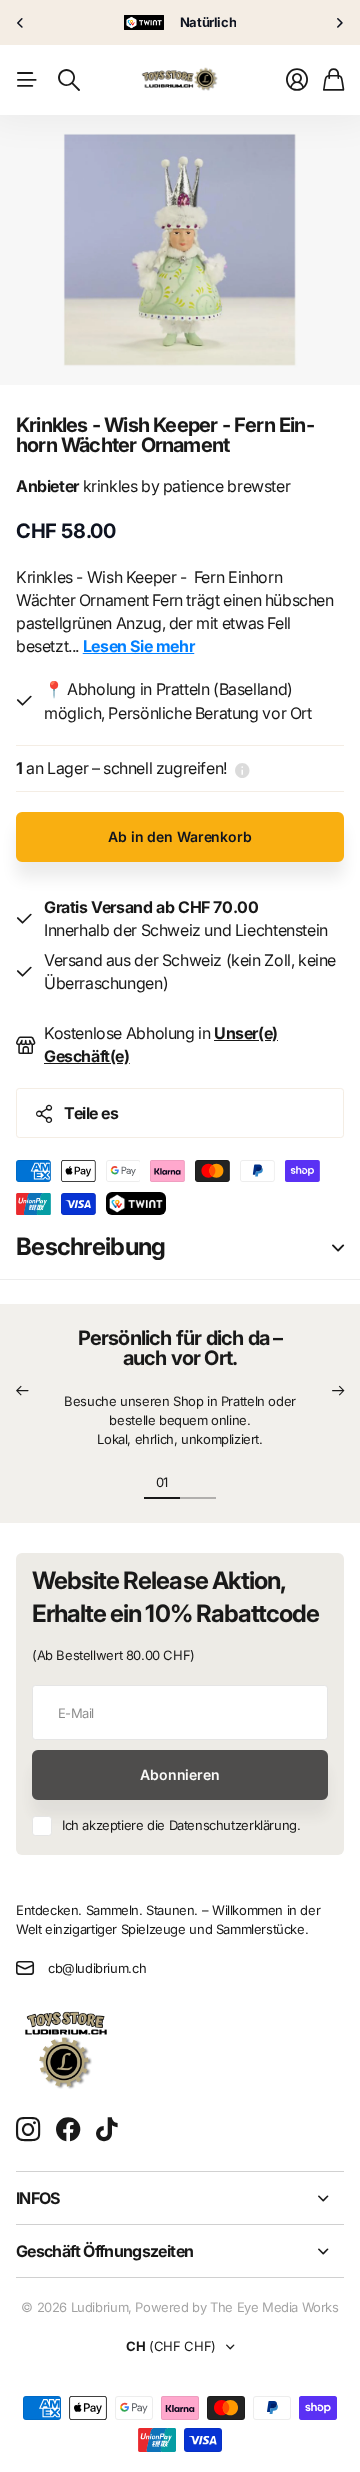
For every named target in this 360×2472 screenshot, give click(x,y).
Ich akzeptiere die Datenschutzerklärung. (181, 1825)
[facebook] (68, 2130)
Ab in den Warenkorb (179, 836)
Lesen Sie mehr (139, 646)
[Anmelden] (297, 80)
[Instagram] (28, 2130)
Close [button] (180, 2198)
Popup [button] (242, 768)
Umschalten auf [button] (338, 1247)
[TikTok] (106, 2130)
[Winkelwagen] (333, 80)
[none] (20, 22)
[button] (22, 1391)
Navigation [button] (27, 80)
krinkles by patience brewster (153, 486)
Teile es (91, 1113)
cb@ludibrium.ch (97, 1968)
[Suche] (69, 80)
